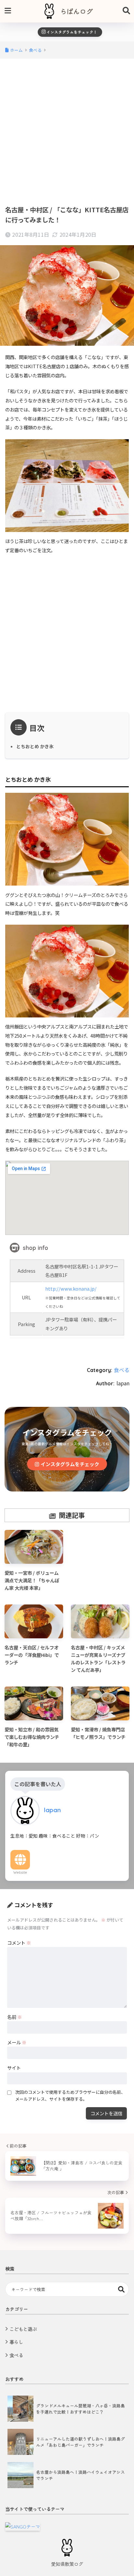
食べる (122, 1370)
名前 (14, 2017)
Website (20, 1872)
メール (17, 2042)
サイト (14, 2068)
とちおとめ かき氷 (35, 746)
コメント (19, 1943)
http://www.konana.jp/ (71, 1288)
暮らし (16, 2342)
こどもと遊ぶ (23, 2329)
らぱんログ (76, 11)
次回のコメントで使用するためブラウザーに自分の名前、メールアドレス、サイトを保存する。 (70, 2095)
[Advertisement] (67, 131)
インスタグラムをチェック (70, 1464)
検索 (121, 2289)
